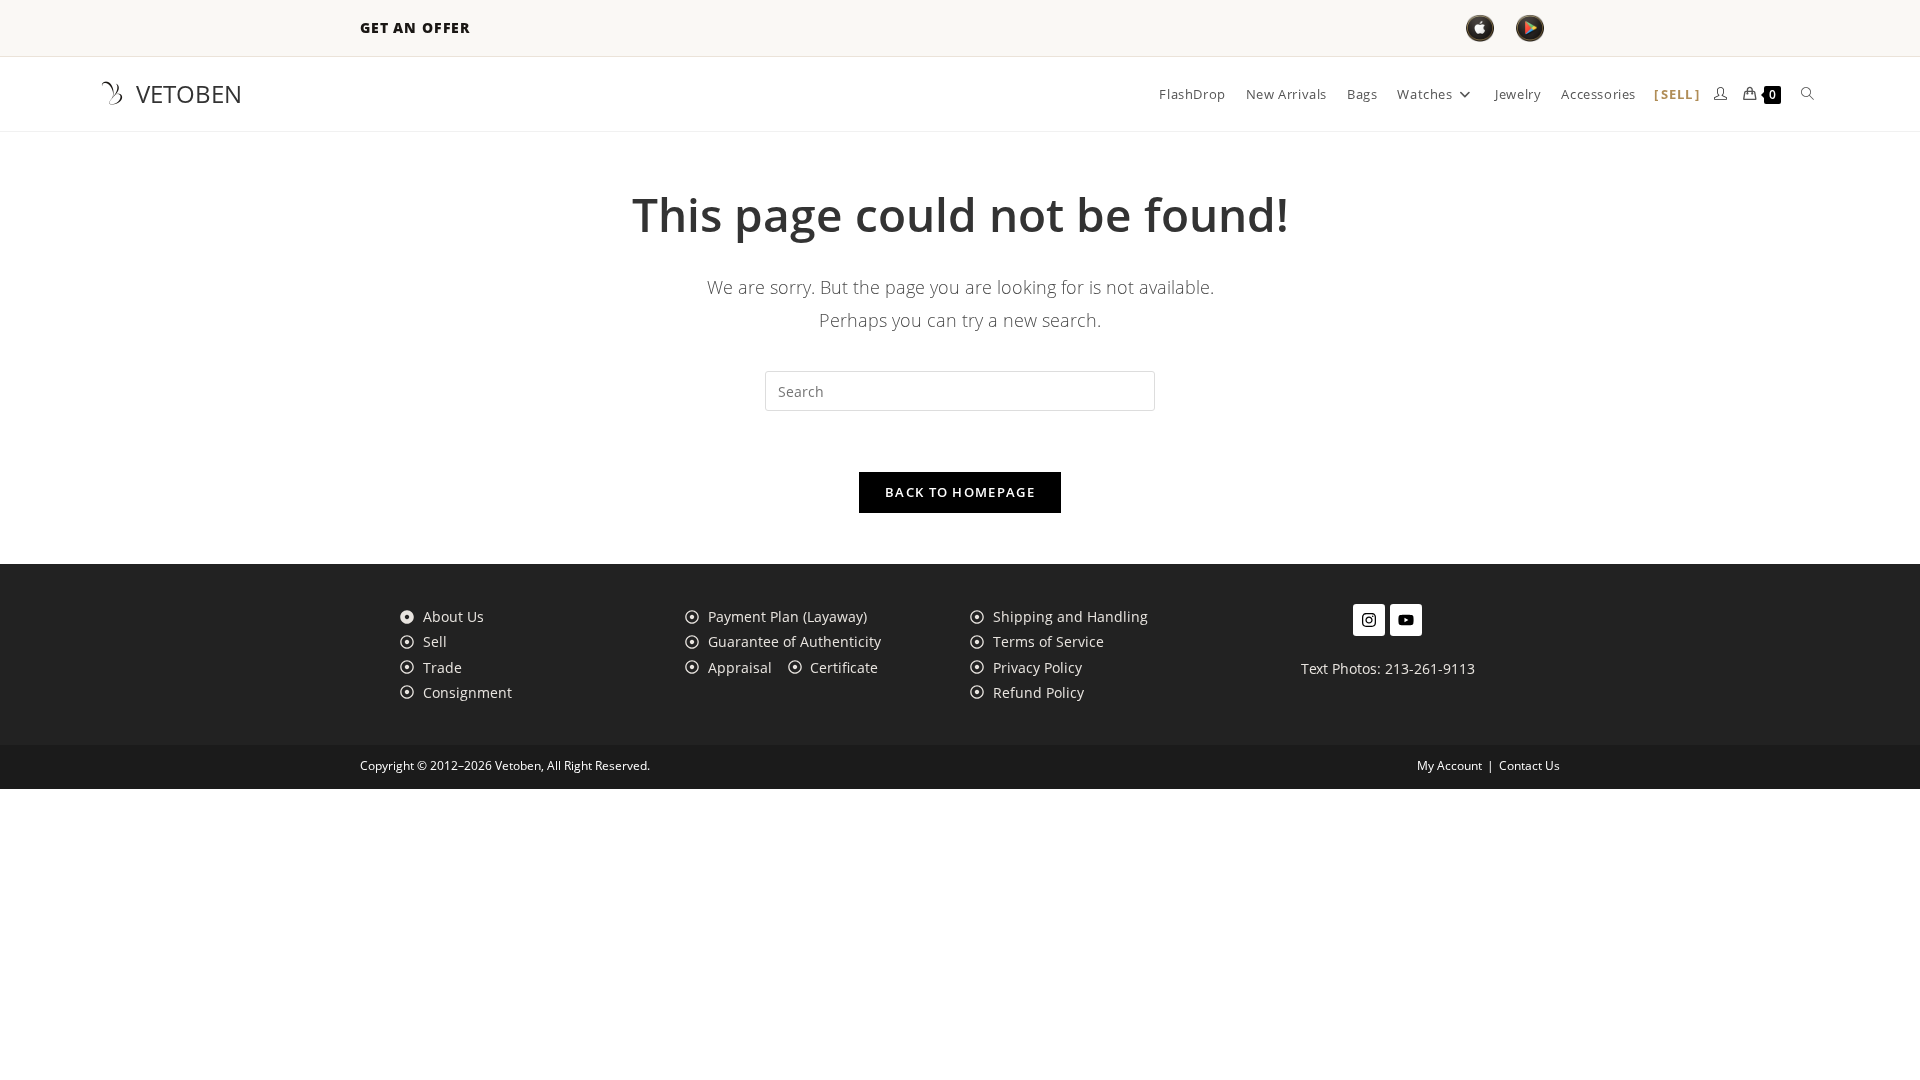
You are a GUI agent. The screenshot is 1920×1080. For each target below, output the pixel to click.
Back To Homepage (960, 492)
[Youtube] (1406, 620)
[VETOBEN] (112, 94)
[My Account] (1720, 94)
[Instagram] (1369, 620)
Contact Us (1529, 765)
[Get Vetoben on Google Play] (1530, 28)
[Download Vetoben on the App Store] (1480, 28)
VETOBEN (189, 93)
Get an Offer (415, 28)
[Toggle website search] (1807, 94)
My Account (1449, 765)
